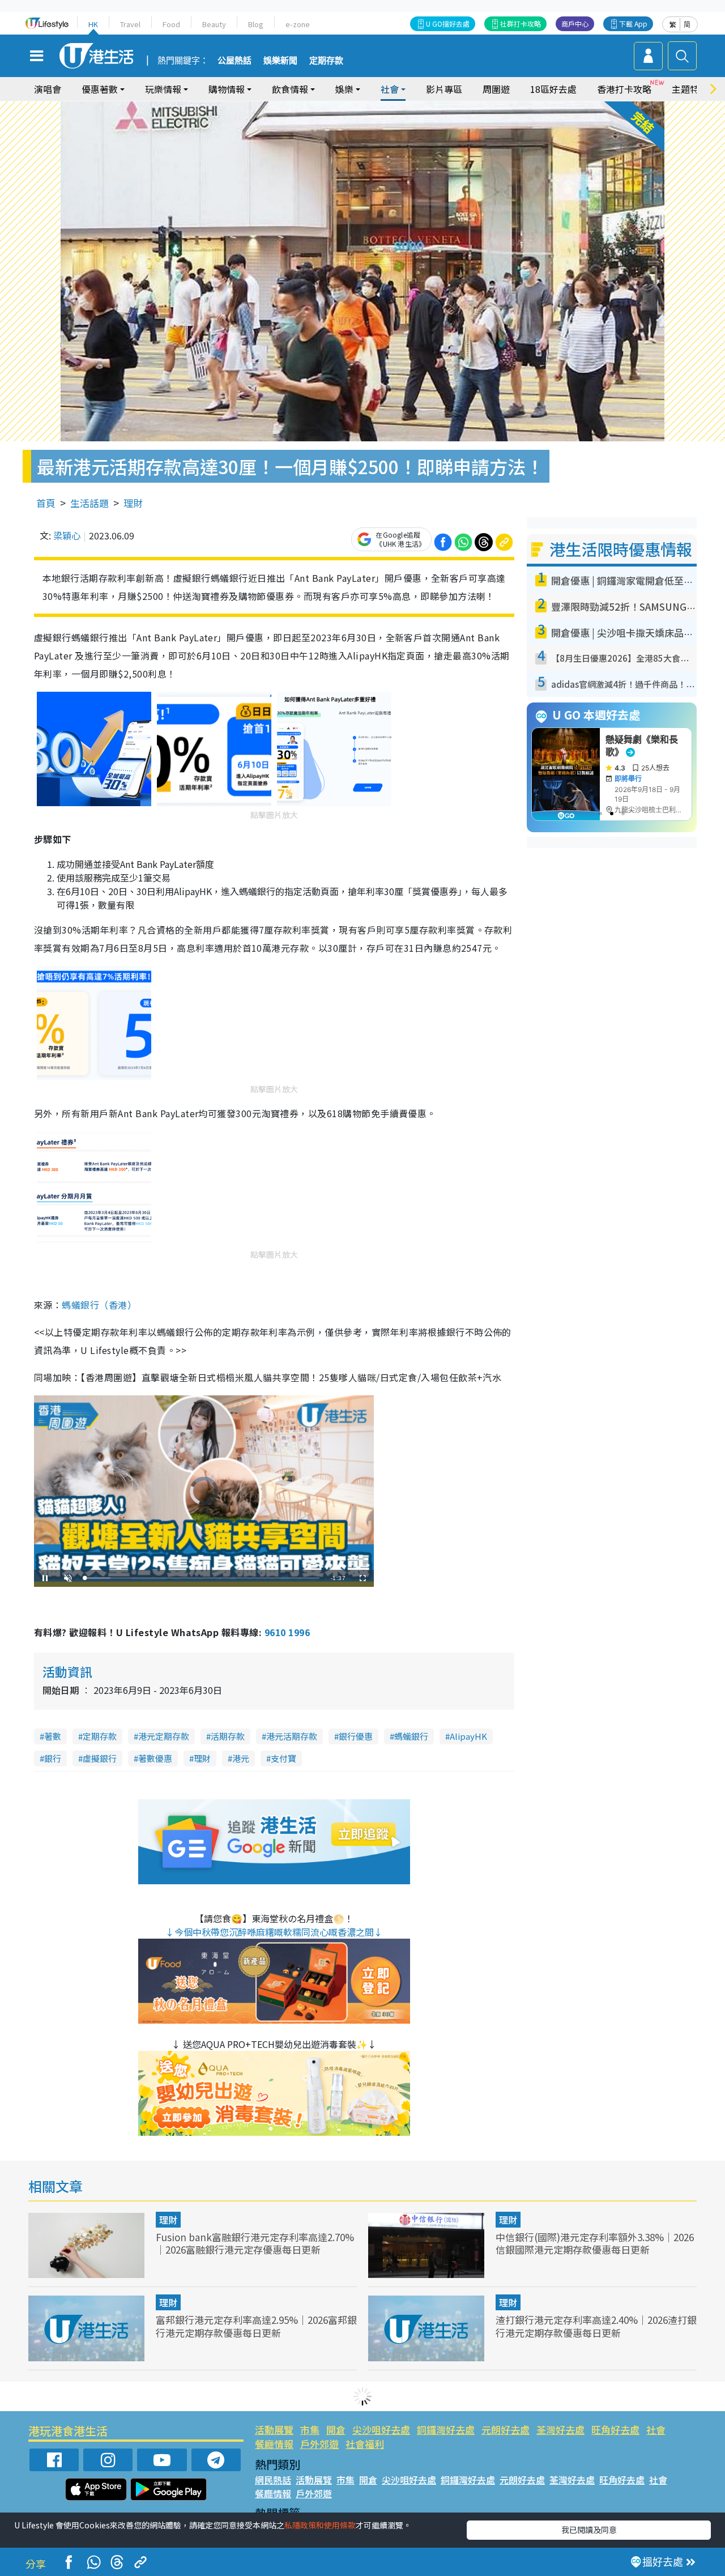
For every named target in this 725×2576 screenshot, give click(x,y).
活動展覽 (274, 2430)
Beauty (214, 24)
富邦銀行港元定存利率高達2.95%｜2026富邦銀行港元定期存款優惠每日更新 (256, 2326)
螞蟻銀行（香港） (99, 1305)
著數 (53, 1736)
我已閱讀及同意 (589, 2530)
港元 (241, 1758)
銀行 (53, 1758)
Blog (256, 24)
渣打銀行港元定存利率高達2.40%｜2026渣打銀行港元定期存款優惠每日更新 (596, 2326)
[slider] (202, 1578)
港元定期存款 (164, 1736)
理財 (133, 503)
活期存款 (228, 1736)
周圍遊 (496, 89)
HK (93, 24)
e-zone (298, 24)
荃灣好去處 (560, 2430)
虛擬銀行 (100, 1758)
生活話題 (89, 503)
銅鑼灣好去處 (446, 2430)
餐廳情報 (274, 2444)
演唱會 (48, 89)
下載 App (633, 24)
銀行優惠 (356, 1736)
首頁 (46, 503)
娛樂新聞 (280, 61)
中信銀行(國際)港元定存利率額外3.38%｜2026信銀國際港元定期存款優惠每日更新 (595, 2243)
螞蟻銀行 (411, 1736)
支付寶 (283, 1758)
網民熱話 (273, 2480)
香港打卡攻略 (624, 89)
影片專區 (444, 89)
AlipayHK (468, 1736)
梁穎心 (67, 535)
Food (171, 24)
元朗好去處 (506, 2430)
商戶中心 (575, 24)
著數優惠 (155, 1758)
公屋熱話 (234, 61)
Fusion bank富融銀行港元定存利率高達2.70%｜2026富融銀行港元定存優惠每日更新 (255, 2243)
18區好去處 (553, 89)
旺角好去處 (615, 2430)
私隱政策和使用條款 (320, 2525)
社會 (656, 2430)
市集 (310, 2430)
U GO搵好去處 (448, 24)
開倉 (336, 2430)
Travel (130, 24)
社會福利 (365, 2444)
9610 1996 (287, 1632)
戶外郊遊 (319, 2444)
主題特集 (690, 89)
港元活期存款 (292, 1736)
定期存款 (326, 61)
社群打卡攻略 (521, 24)
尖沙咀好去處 (381, 2430)
